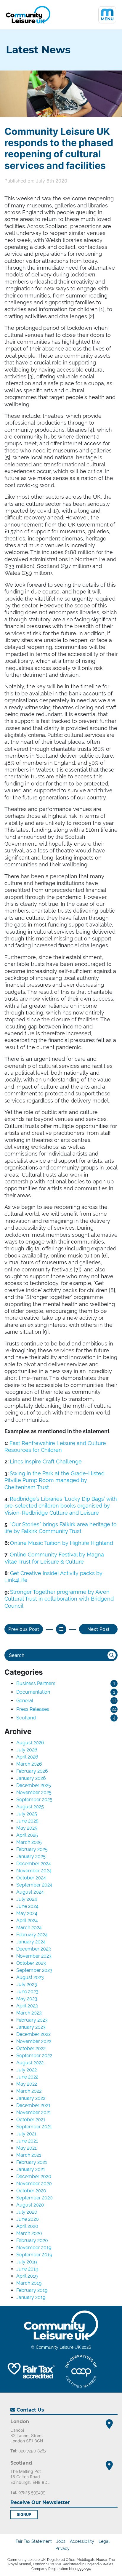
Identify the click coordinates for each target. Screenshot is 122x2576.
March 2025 (29, 1842)
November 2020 (34, 2184)
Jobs (61, 2541)
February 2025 (32, 1849)
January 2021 (31, 2169)
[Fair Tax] (30, 2371)
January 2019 (31, 2297)
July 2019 (27, 2262)
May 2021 (27, 2148)
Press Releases (33, 1709)
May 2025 (27, 1828)
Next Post (98, 1629)
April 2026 (27, 1757)
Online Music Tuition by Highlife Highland (62, 1543)
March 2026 (29, 1764)
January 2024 (31, 1942)
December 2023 (34, 1949)
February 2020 (32, 2240)
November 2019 (34, 2248)
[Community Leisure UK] (28, 15)
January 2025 (31, 1856)
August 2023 (30, 1977)
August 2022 (30, 2063)
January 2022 (31, 2098)
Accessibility (82, 2541)
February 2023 (32, 2020)
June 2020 (28, 2219)
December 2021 (33, 2105)
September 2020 (34, 2198)
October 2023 (31, 1963)
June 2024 (27, 1906)
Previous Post (24, 1629)
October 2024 (31, 1878)
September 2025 (34, 1800)
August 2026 (30, 1743)
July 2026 (27, 1750)
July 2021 (26, 2134)
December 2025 (34, 1785)
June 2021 (27, 2141)
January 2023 (31, 2027)
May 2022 (27, 2084)
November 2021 (34, 2112)
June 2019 (27, 2269)
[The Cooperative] (81, 2371)
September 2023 (34, 1970)
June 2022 (27, 2077)
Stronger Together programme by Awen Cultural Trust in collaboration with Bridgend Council (59, 1599)
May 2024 (27, 1913)
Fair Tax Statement (34, 2541)
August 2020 (30, 2205)
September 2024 (34, 1885)
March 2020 (29, 2233)
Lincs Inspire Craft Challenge (46, 1461)
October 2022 (31, 2048)
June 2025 (27, 1821)
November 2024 (34, 1871)
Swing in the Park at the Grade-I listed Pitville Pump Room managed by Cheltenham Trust (54, 1480)
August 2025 (30, 1807)
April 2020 (27, 2226)
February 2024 (32, 1935)
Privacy (62, 2548)
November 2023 (34, 1956)
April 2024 (27, 1920)
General (25, 1701)
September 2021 (34, 2127)
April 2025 (27, 1835)
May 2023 (27, 1999)
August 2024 (30, 1892)
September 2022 (34, 2056)
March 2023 (29, 2013)
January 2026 (31, 1778)
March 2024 (29, 1928)
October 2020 (31, 2191)
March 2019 (29, 2283)
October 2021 (31, 2120)
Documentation (33, 1692)
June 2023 (27, 1992)
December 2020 (34, 2176)
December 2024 (34, 1864)
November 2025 (34, 1792)
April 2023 (27, 2006)
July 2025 (27, 1814)
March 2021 (29, 2155)
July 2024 (27, 1899)
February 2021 (32, 2162)
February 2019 (32, 2290)
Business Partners (36, 1683)
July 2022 (27, 2070)
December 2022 (33, 2034)
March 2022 (29, 2091)
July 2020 (27, 2212)
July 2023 (27, 1984)
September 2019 (34, 2255)
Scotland (26, 1718)
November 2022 (34, 2041)
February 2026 (32, 1771)
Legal (104, 2541)
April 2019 (27, 2276)
